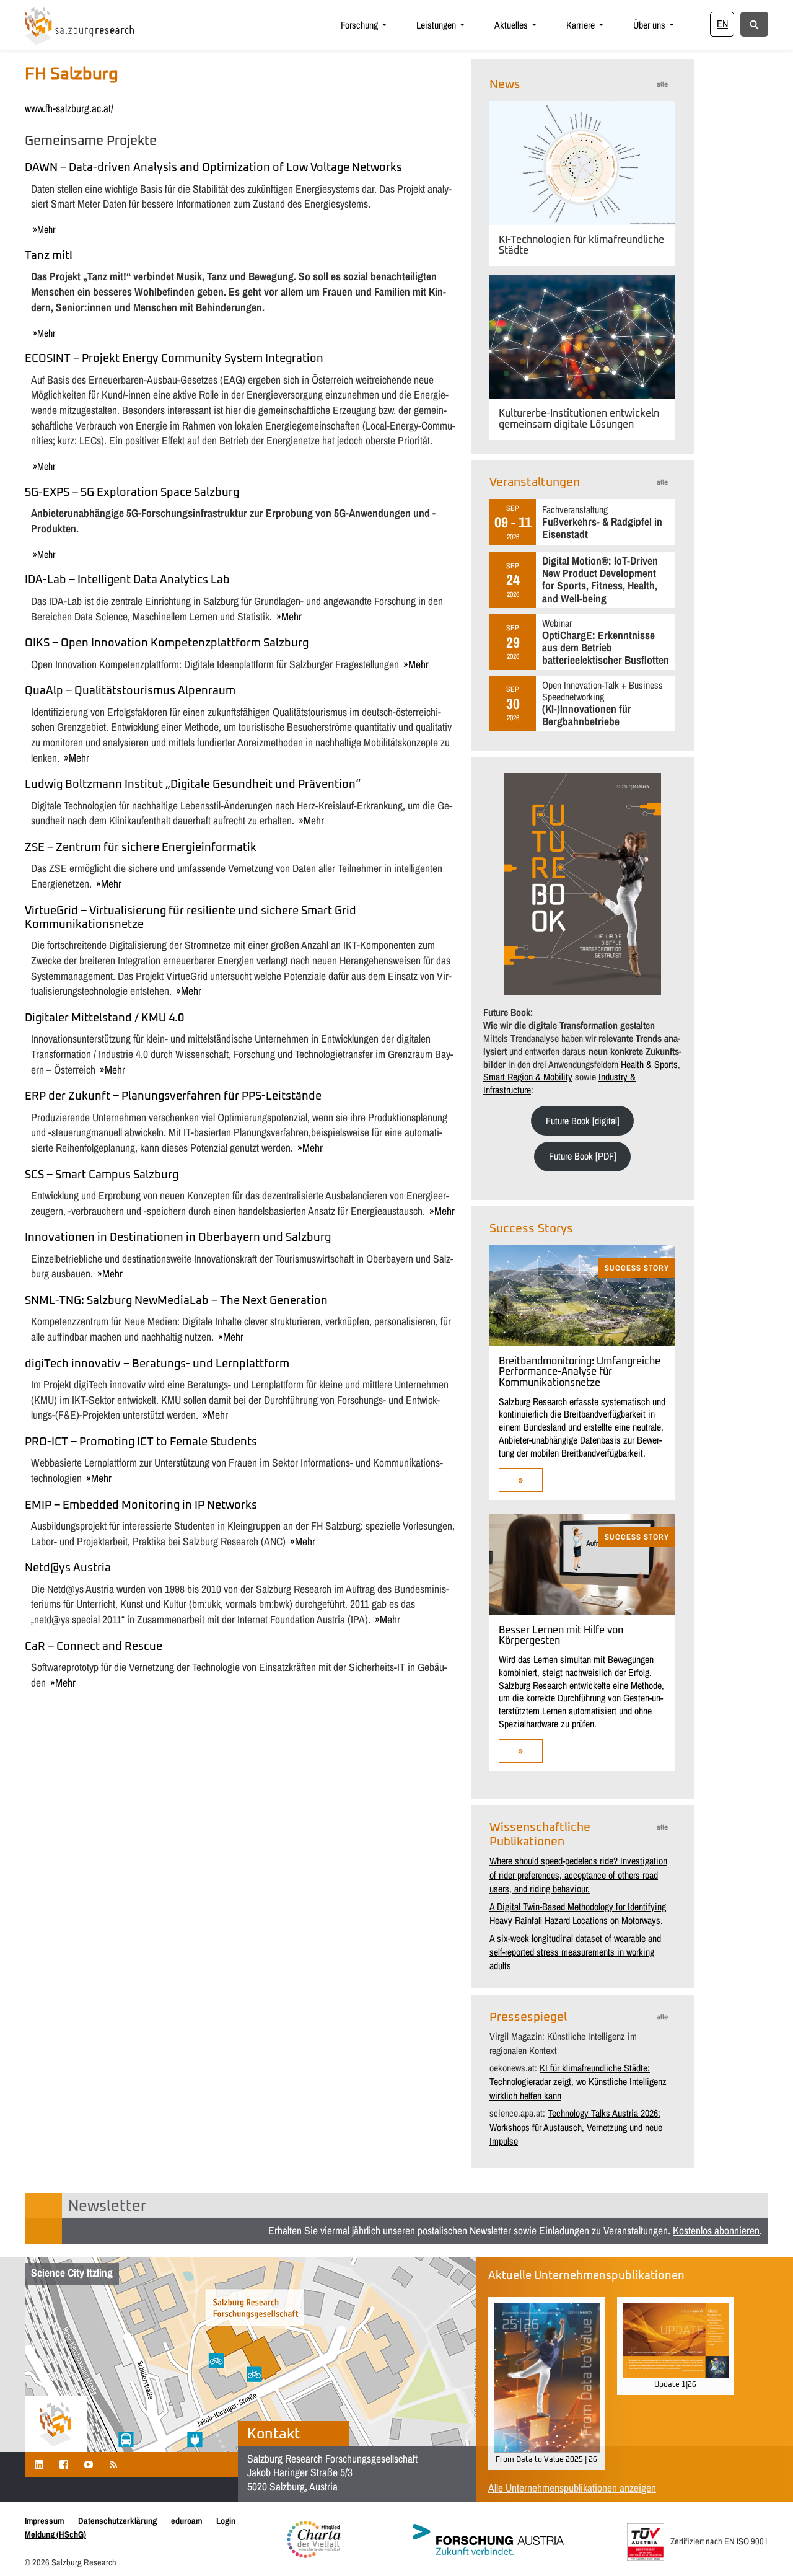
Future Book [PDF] (583, 1156)
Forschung (359, 25)
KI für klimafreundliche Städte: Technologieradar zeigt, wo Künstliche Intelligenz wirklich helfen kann (578, 2082)
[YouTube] (89, 2464)
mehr (46, 229)
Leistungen (436, 25)
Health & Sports (649, 1064)
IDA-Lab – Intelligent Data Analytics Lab (127, 580)
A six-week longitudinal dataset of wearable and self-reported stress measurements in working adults (575, 1952)
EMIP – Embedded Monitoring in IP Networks (141, 1506)
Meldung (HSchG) (55, 2534)
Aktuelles (511, 25)
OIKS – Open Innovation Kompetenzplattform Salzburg (167, 643)
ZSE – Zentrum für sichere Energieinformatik (141, 848)
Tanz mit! (49, 256)
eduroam (186, 2521)
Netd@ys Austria (68, 1568)
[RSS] (113, 2464)
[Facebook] (64, 2464)
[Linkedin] (39, 2464)
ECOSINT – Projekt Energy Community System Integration (174, 359)
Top (764, 2547)
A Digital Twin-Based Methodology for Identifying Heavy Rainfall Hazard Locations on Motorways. (578, 1913)
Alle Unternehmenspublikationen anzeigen (572, 2488)
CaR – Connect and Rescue (94, 1647)
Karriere (581, 25)
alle (662, 85)
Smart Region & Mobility (528, 1077)
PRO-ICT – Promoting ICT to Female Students (141, 1442)
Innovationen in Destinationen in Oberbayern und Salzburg (178, 1238)
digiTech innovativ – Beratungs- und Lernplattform (157, 1364)
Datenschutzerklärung (117, 2521)
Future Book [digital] (583, 1121)
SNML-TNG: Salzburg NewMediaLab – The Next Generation (176, 1301)
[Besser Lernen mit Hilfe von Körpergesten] (582, 1612)
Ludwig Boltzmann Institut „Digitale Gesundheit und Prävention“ (193, 785)
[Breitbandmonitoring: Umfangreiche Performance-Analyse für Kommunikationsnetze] (582, 1343)
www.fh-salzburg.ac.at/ (69, 108)
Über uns (649, 25)
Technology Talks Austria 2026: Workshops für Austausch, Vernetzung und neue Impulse (576, 2127)
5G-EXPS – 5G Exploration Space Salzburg (132, 493)
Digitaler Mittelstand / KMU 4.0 (104, 1018)
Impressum (44, 2521)
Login (226, 2521)
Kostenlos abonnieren (716, 2230)
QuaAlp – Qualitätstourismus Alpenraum (130, 691)
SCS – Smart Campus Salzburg (102, 1175)
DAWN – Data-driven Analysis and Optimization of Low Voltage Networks (213, 168)
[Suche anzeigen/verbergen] (754, 24)
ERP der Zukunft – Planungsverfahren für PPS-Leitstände (173, 1096)
